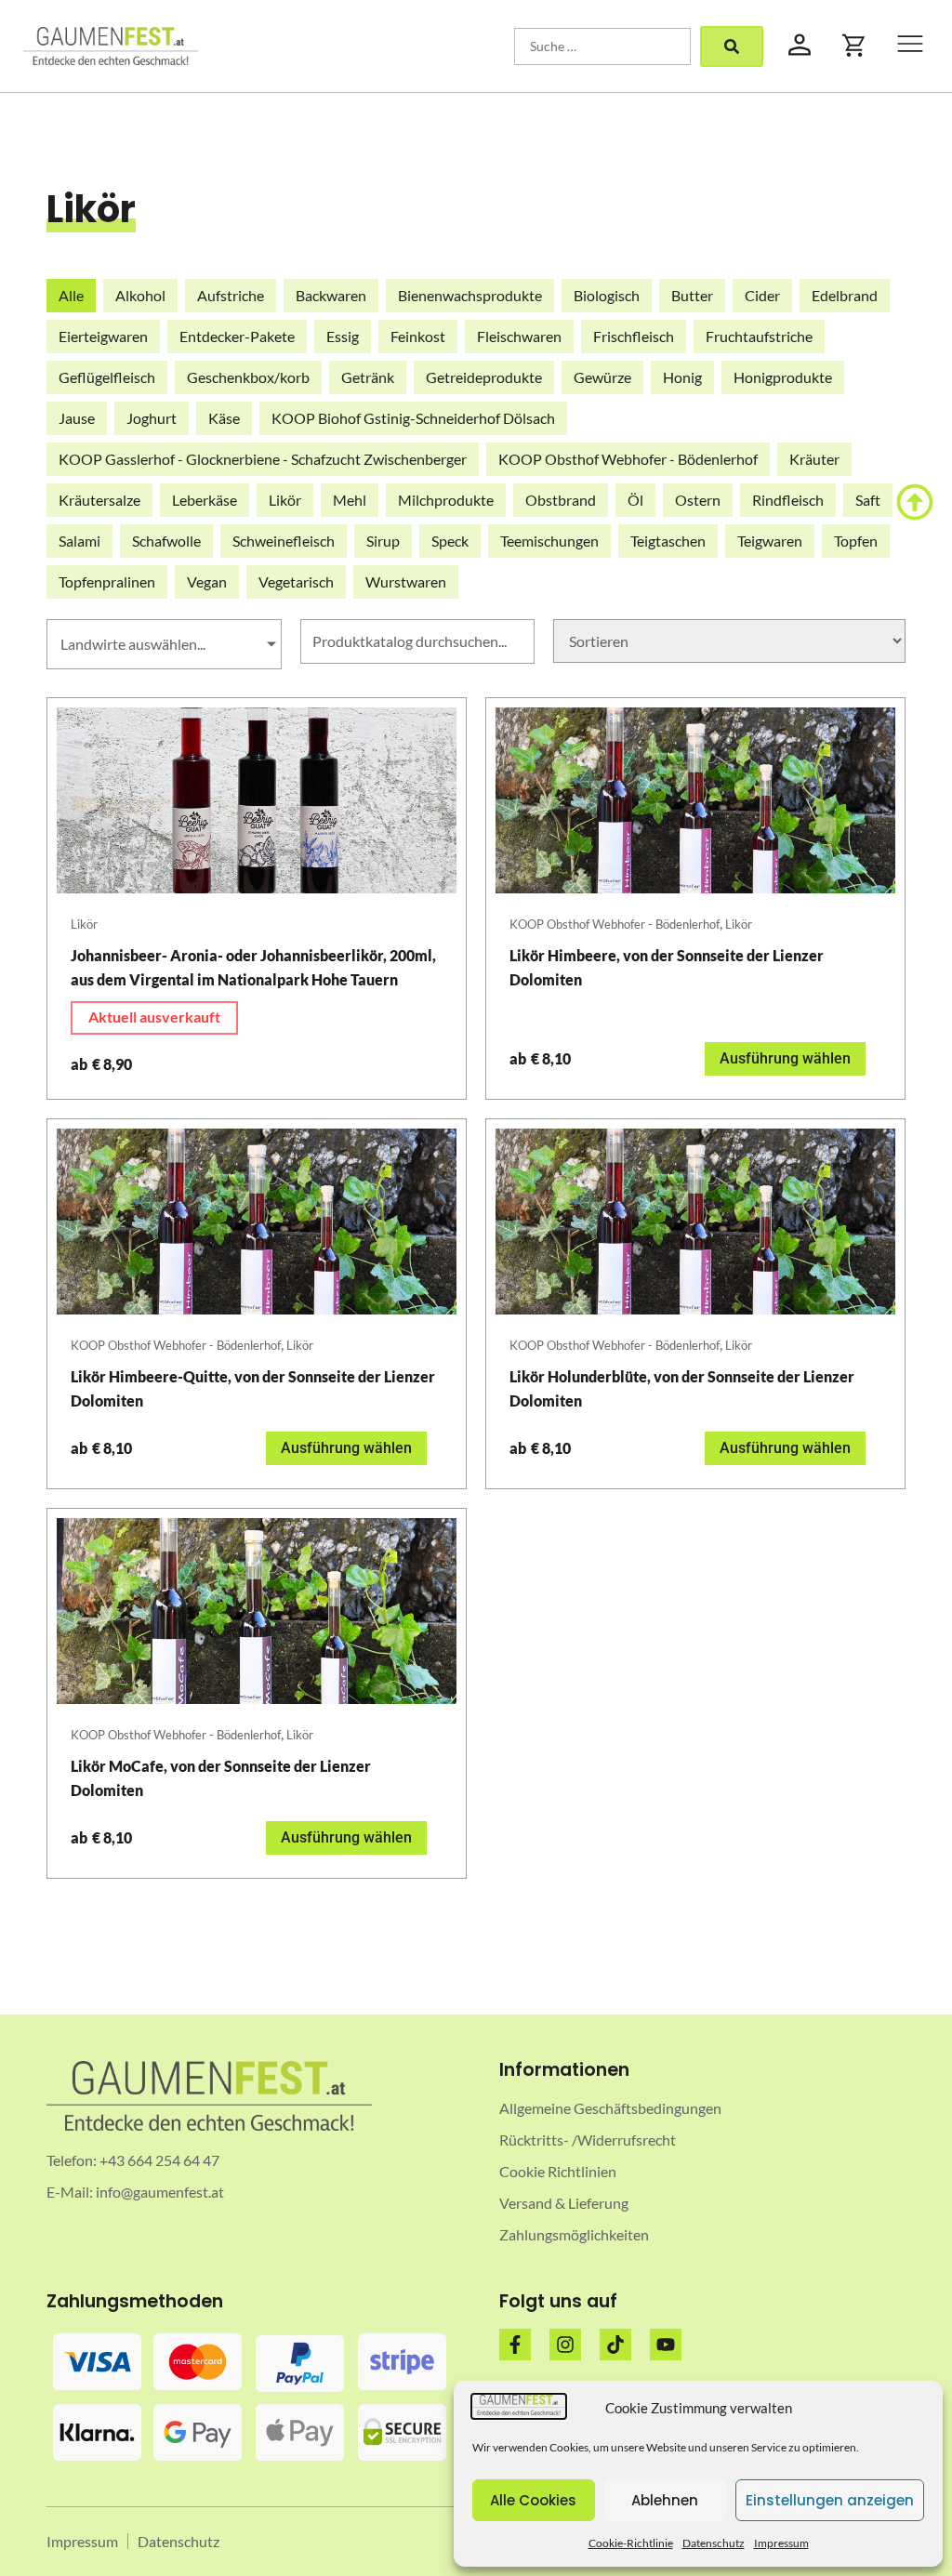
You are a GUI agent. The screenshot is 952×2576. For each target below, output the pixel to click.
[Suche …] (602, 46)
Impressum (781, 2543)
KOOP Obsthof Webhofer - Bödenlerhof (615, 924)
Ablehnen (665, 2500)
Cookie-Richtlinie (631, 2543)
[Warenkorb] (854, 46)
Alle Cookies (533, 2500)
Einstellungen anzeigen (830, 2500)
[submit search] (732, 46)
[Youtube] (666, 2345)
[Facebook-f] (515, 2345)
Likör (84, 924)
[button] (910, 46)
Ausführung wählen (785, 1058)
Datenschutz (714, 2543)
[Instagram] (565, 2345)
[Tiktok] (615, 2345)
